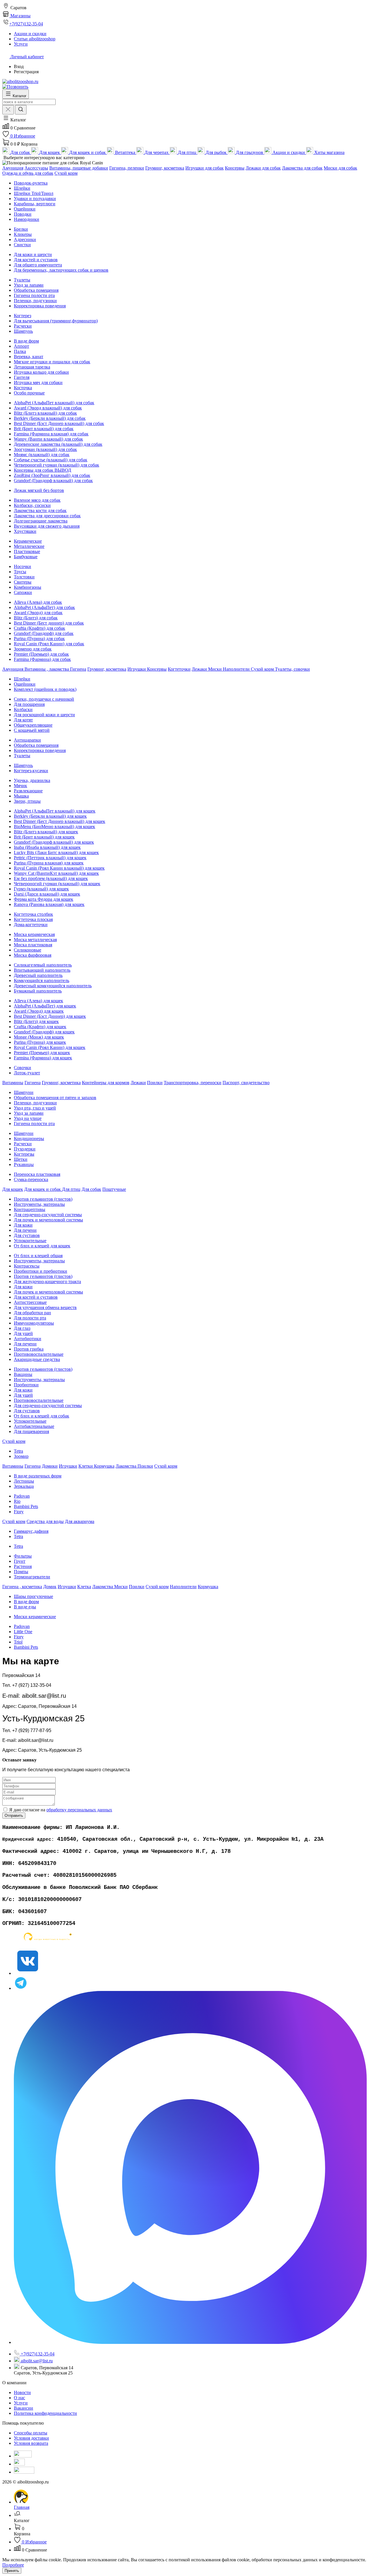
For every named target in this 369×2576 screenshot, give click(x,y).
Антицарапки (27, 740)
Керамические (28, 541)
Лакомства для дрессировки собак (47, 516)
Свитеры (23, 582)
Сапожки (23, 592)
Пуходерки (25, 1149)
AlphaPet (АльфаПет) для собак (44, 607)
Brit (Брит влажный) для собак (44, 429)
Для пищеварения (31, 1431)
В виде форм (26, 341)
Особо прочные (29, 393)
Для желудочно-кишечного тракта (47, 1282)
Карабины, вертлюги (35, 204)
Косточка (23, 388)
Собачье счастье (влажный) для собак (51, 460)
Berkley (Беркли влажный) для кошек (50, 816)
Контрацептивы (30, 1209)
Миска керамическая (34, 934)
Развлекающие (28, 791)
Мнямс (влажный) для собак (42, 455)
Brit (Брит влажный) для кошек (44, 837)
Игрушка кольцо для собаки (41, 372)
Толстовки (24, 577)
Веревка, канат (29, 357)
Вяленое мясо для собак (37, 500)
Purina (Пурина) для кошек (40, 1042)
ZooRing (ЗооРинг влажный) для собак (52, 475)
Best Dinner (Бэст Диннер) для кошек (50, 1016)
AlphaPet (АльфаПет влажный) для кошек (55, 811)
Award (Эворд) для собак (38, 613)
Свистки (22, 245)
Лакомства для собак (302, 168)
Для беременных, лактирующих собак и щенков (61, 270)
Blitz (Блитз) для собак (36, 618)
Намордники (27, 219)
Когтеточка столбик (33, 914)
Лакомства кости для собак (40, 511)
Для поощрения (29, 704)
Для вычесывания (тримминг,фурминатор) (56, 321)
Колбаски (23, 709)
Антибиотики (28, 1339)
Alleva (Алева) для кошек (38, 1001)
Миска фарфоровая (33, 955)
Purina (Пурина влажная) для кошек (49, 863)
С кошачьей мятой (32, 730)
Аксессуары (36, 168)
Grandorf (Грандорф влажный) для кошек (54, 842)
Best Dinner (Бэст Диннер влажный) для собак (59, 423)
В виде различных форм (38, 1476)
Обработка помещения (36, 290)
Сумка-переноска (31, 1179)
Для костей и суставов (36, 260)
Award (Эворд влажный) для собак (48, 408)
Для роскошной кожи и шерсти (44, 715)
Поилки (155, 1083)
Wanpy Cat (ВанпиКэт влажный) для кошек (56, 873)
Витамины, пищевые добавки (79, 168)
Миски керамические (35, 1617)
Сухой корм (66, 173)
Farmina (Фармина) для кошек (43, 1058)
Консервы (235, 168)
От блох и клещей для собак (42, 1416)
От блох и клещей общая (38, 1256)
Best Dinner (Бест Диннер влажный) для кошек (60, 821)
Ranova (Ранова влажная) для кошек (49, 904)
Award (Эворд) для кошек (39, 1011)
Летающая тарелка (32, 367)
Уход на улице (28, 1118)
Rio (17, 1501)
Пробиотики (26, 1385)
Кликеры (23, 234)
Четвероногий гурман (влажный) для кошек (57, 884)
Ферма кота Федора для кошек (44, 899)
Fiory (19, 1512)
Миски (215, 669)
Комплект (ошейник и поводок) (45, 689)
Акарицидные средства (37, 1359)
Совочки (22, 1068)
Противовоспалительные (39, 1354)
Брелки (21, 229)
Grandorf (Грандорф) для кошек (44, 1032)
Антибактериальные (34, 1426)
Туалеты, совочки (292, 669)
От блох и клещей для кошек (42, 1246)
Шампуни (24, 1092)
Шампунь (23, 331)
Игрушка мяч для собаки (38, 382)
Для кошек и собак (43, 1189)
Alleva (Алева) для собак (38, 602)
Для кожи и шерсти (33, 254)
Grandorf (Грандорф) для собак (44, 633)
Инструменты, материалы (39, 1204)
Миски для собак (340, 168)
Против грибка (29, 1349)
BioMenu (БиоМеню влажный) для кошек (54, 827)
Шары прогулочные (33, 1596)
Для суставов (27, 1235)
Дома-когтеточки (31, 925)
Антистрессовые (30, 1302)
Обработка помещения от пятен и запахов (55, 1098)
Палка (20, 351)
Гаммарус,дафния (31, 1531)
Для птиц (71, 1189)
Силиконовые (28, 950)
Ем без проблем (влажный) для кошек (51, 878)
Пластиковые (27, 551)
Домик (50, 1587)
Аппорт (21, 346)
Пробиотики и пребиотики (41, 1271)
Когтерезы (24, 1154)
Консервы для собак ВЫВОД (43, 470)
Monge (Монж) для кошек (39, 1037)
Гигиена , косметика (22, 1587)
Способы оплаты (31, 2433)
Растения (23, 1566)
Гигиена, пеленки (127, 168)
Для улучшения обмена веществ (45, 1307)
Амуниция (13, 168)
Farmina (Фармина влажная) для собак (51, 434)
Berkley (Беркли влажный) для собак (50, 418)
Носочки (22, 566)
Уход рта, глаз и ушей (35, 1108)
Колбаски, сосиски (32, 505)
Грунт (20, 1561)
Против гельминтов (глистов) (43, 1199)
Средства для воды (45, 1521)
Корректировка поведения (40, 306)
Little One (23, 1632)
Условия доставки (31, 2438)
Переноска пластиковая (37, 1174)
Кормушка (104, 1466)
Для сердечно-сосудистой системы (48, 1215)
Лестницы (24, 1481)
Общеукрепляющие (33, 725)
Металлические (29, 546)
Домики (50, 1466)
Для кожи (23, 1225)
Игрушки (137, 669)
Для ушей (23, 1333)
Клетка (84, 1587)
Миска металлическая (35, 940)
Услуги (21, 2403)
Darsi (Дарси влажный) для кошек (47, 894)
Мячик (20, 786)
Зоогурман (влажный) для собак (45, 449)
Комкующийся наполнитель (42, 980)
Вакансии (23, 2408)
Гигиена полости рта (34, 295)
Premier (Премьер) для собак (41, 654)
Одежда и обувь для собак (28, 173)
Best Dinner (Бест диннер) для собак (49, 623)
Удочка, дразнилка (32, 780)
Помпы (21, 1572)
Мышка (21, 796)
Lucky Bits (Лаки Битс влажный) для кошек (56, 852)
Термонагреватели (32, 1577)
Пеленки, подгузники (35, 301)
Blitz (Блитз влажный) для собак (45, 413)
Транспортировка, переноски (193, 1083)
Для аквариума (80, 1521)
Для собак (91, 1189)
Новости (22, 2392)
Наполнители (237, 669)
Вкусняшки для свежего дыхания (47, 526)
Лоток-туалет (27, 1073)
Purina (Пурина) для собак (39, 639)
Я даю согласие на (61, 1810)
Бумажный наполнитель (38, 991)
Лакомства (127, 1466)
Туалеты (22, 280)
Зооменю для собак (33, 649)
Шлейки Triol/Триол (34, 193)
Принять (12, 2571)
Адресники (25, 239)
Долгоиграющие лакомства (41, 521)
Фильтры (23, 1556)
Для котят (23, 720)
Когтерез (22, 316)
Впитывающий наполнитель (42, 970)
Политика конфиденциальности (45, 2413)
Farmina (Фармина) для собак (42, 659)
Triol (18, 1642)
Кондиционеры (29, 1138)
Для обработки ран (32, 1313)
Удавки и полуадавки (35, 199)
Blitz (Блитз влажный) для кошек (46, 832)
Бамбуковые (26, 557)
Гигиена (78, 669)
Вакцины (23, 1374)
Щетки (21, 1159)
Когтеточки (179, 669)
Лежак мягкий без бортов (39, 490)
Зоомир (21, 1456)
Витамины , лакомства (47, 669)
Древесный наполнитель (38, 975)
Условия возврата (31, 2443)
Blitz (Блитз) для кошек (36, 1021)
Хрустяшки (25, 531)
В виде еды (25, 1607)
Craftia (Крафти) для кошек (40, 1027)
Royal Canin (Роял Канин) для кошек (50, 1047)
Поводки (23, 214)
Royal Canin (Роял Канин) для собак (49, 644)
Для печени (25, 1230)
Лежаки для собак (263, 168)
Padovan (22, 1496)
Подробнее (13, 2565)
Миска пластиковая (33, 945)
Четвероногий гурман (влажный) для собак (57, 465)
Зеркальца (24, 1486)
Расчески (23, 326)
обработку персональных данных (79, 1810)
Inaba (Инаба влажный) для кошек (47, 847)
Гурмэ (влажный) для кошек (41, 889)
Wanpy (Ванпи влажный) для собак (48, 439)
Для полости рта (30, 1318)
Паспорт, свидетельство (246, 1083)
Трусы (20, 572)
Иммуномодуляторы (34, 1323)
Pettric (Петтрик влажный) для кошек (50, 858)
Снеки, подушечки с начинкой (44, 699)
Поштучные (114, 1189)
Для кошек (13, 1189)
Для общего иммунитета (38, 265)
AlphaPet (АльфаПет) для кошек (45, 1006)
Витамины (13, 1083)
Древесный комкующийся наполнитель (53, 986)
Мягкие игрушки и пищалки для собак (52, 362)
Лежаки (200, 669)
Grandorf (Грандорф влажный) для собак (53, 481)
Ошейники (25, 209)
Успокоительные (30, 1241)
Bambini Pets (26, 1506)
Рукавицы (24, 1164)
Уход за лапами (29, 285)
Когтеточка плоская (33, 919)
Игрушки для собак (205, 168)
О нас (19, 2398)
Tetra (18, 1451)
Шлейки (22, 188)
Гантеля (22, 377)
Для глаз (22, 1328)
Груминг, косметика (165, 168)
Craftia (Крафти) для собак (39, 628)
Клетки (86, 1466)
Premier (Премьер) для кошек (42, 1053)
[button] (14, 120)
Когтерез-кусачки (31, 771)
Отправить (14, 1816)
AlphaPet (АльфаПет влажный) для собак (54, 403)
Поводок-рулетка (31, 183)
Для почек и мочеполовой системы (48, 1220)
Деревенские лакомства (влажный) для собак (58, 444)
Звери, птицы (27, 801)
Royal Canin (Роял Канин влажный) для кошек (59, 868)
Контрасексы (27, 1266)
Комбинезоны (28, 587)
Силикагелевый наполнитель (43, 965)
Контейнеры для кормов (106, 1083)
